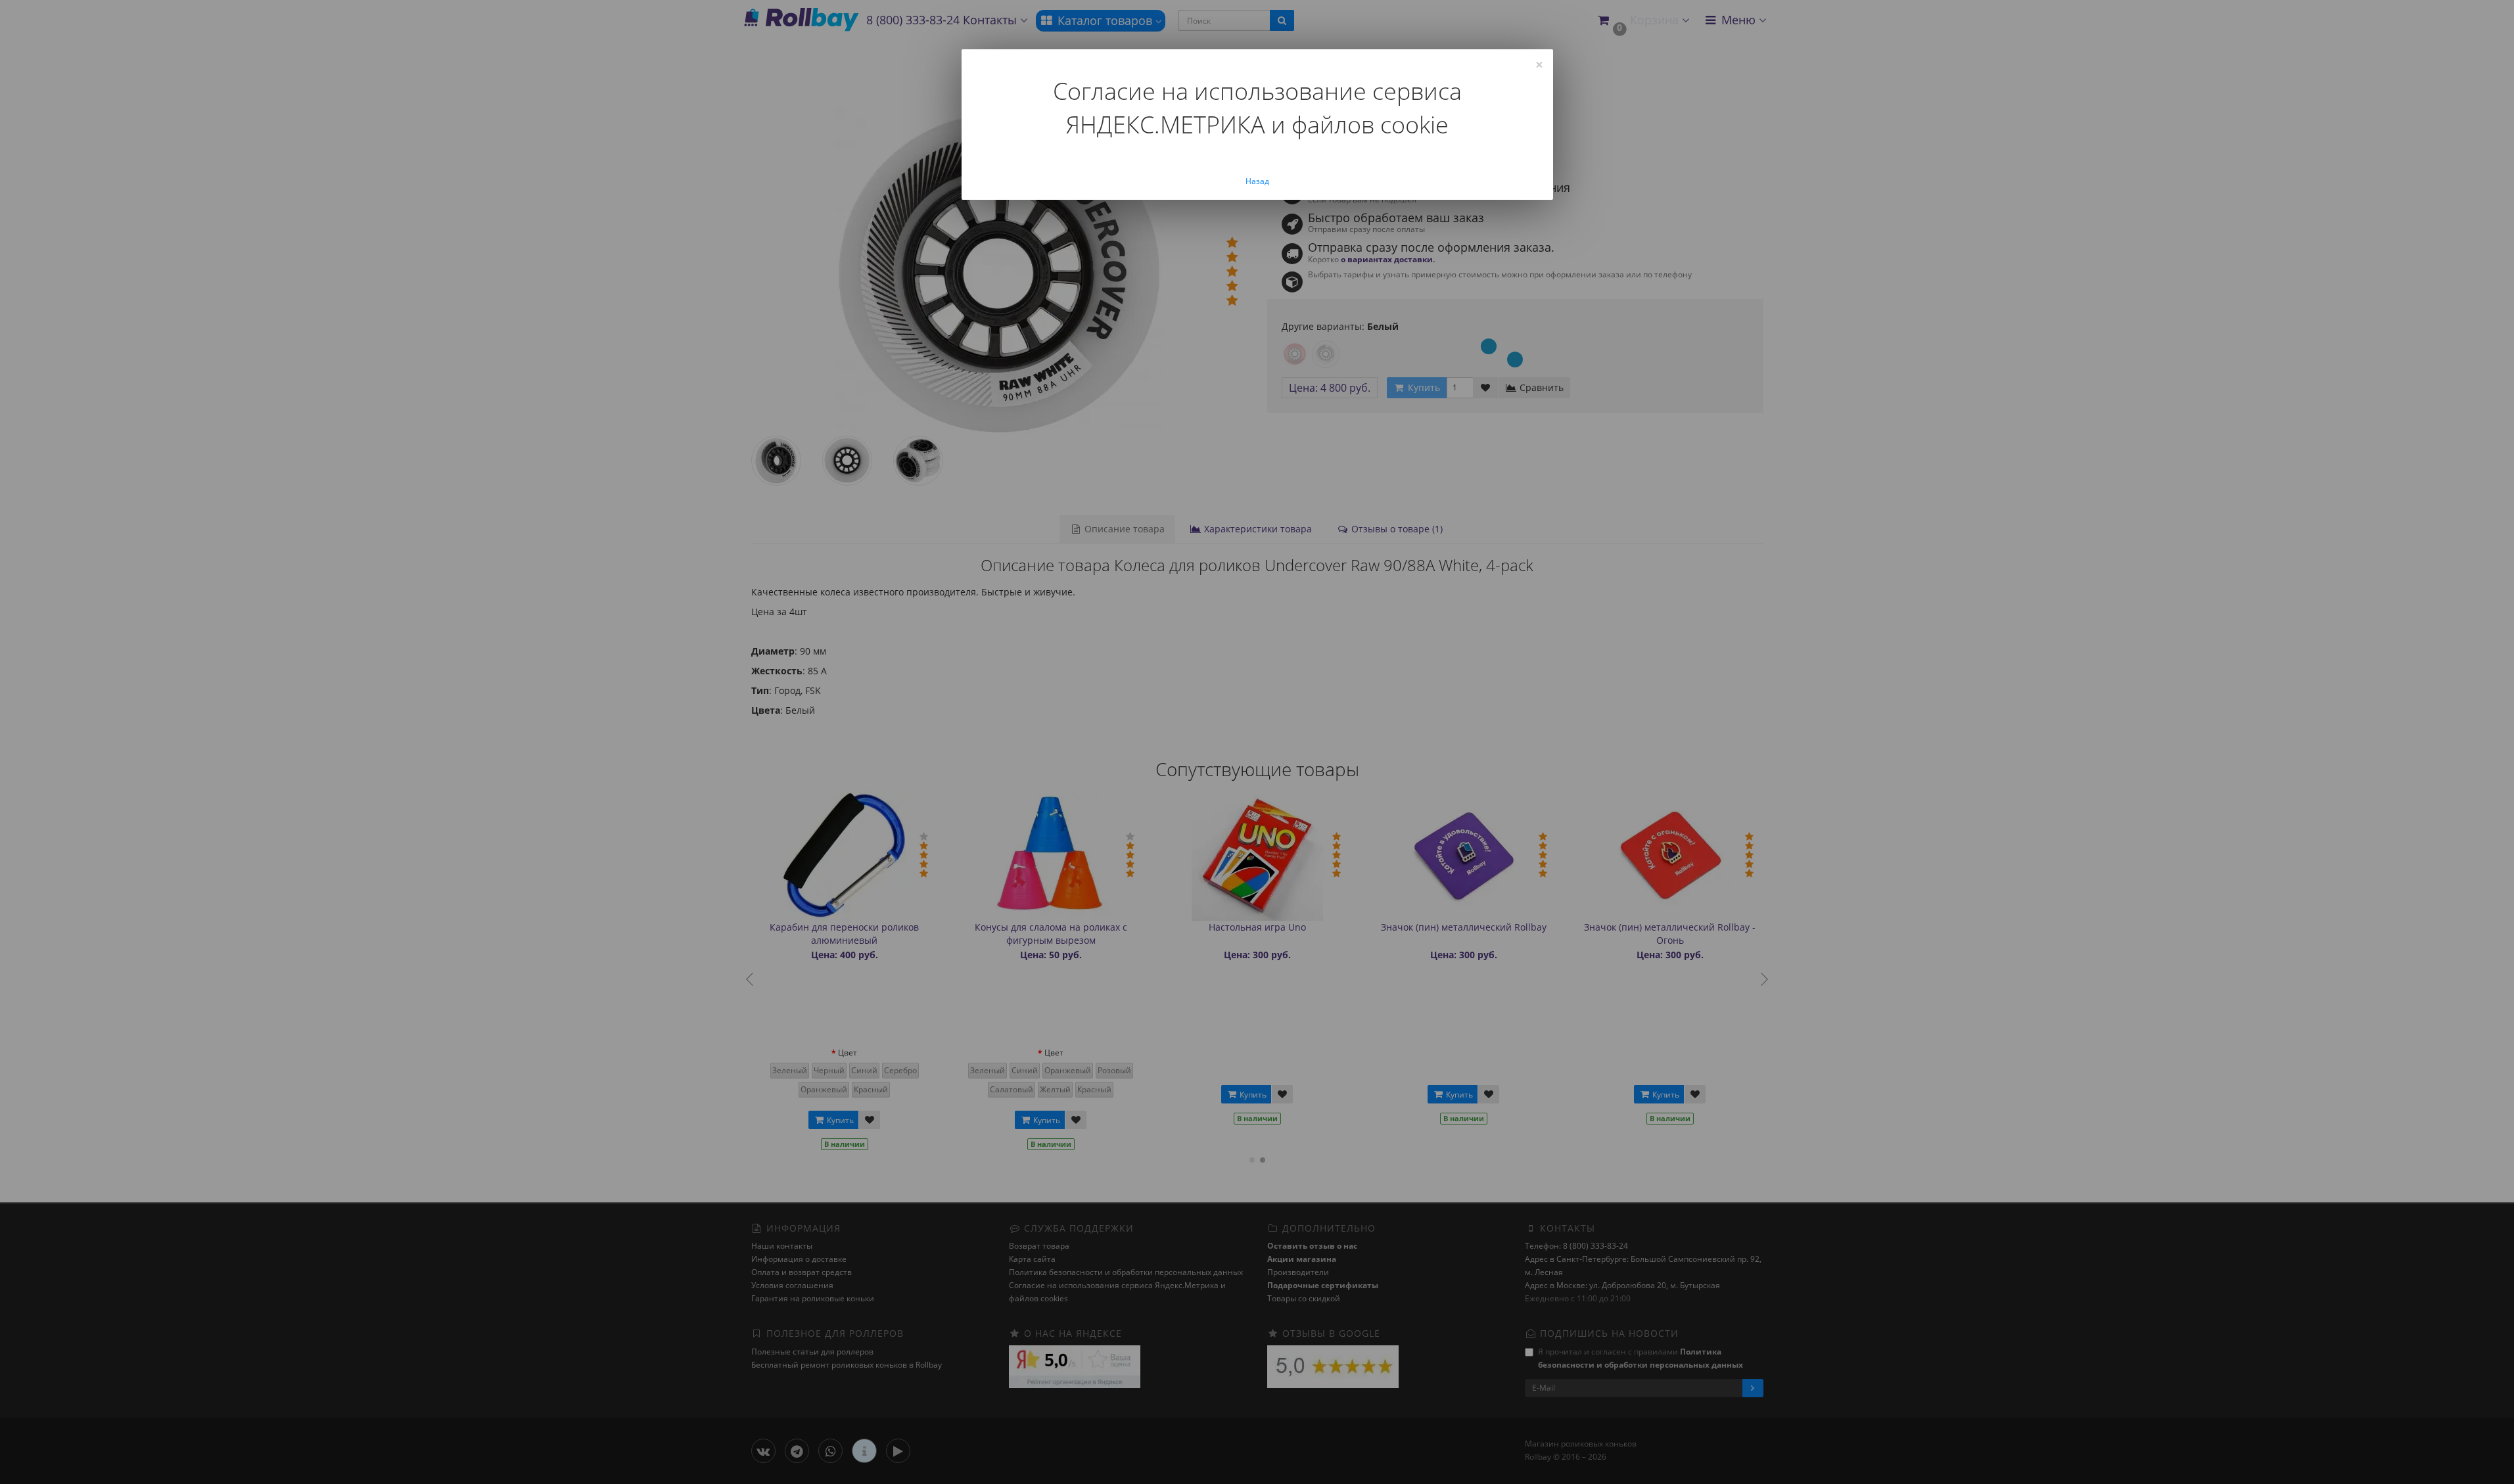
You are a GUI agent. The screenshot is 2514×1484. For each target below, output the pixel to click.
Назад (1257, 181)
